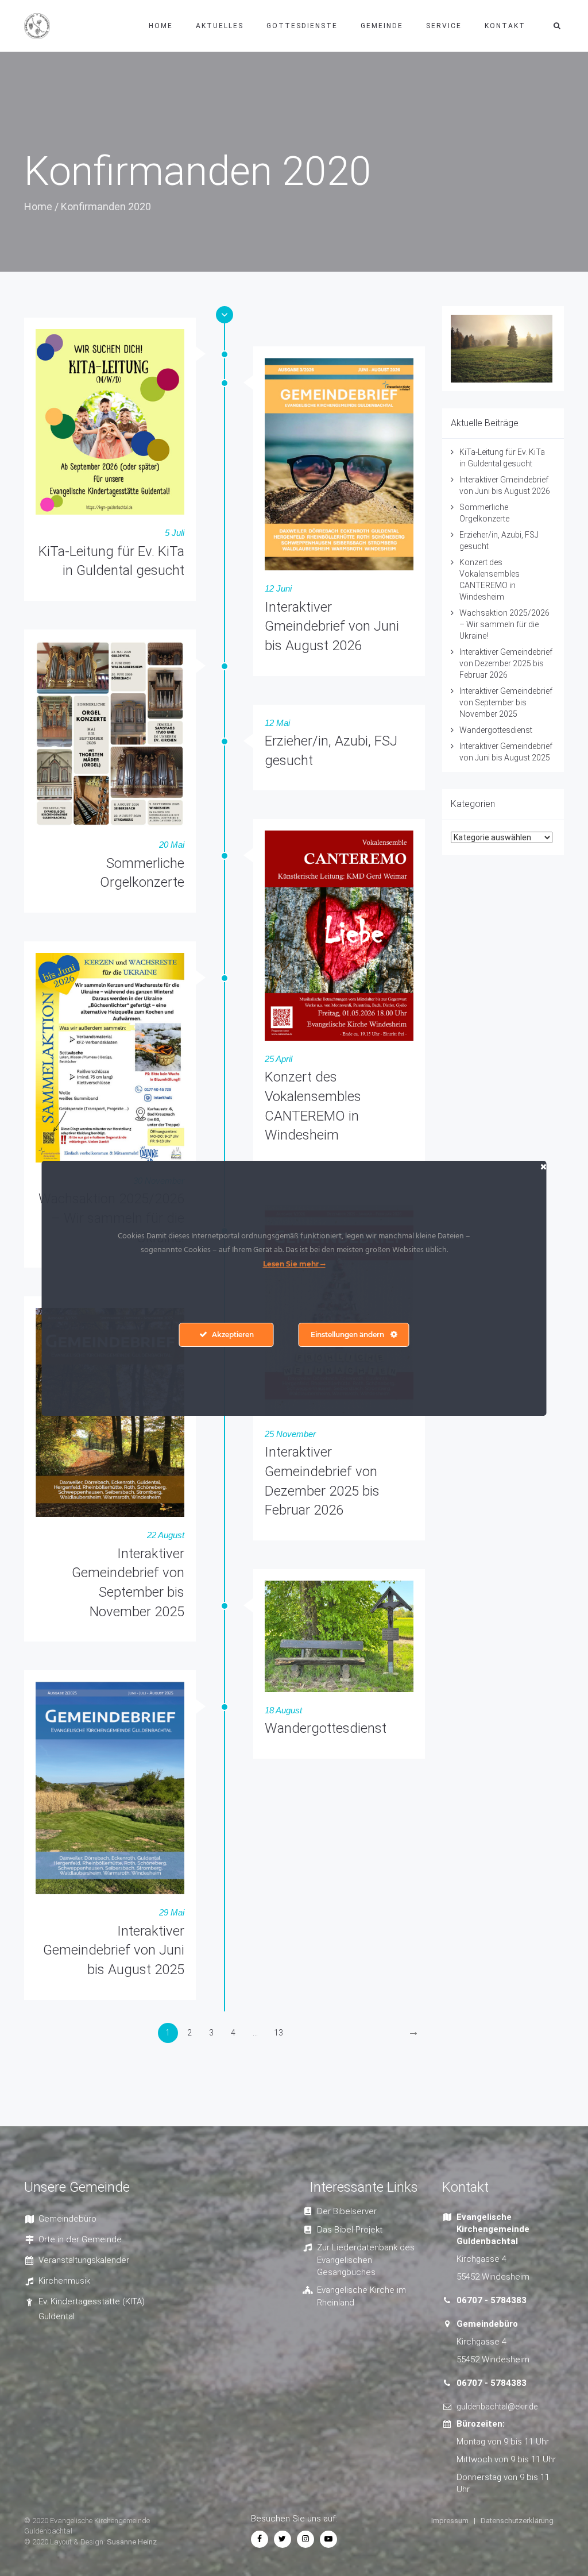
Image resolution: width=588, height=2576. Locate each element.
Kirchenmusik (64, 2281)
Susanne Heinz (132, 2542)
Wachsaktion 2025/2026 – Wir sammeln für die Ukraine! (504, 624)
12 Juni (278, 588)
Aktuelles (220, 26)
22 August (166, 1535)
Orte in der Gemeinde (80, 2239)
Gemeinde (382, 26)
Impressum (450, 2521)
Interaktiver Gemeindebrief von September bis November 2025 (506, 702)
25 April (278, 1059)
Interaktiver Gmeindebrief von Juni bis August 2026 (332, 626)
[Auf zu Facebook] (260, 2539)
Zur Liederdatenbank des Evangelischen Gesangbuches (366, 2260)
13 (278, 2033)
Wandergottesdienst (326, 1728)
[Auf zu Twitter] (283, 2539)
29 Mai (172, 1912)
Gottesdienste (302, 26)
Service (444, 26)
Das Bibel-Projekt (350, 2230)
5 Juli (175, 533)
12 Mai (277, 723)
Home (161, 26)
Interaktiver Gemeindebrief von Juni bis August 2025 (114, 1950)
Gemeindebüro (67, 2219)
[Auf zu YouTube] (328, 2539)
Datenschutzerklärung (517, 2521)
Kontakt (505, 26)
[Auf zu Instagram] (305, 2539)
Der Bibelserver (347, 2211)
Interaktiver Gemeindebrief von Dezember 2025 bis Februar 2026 (506, 663)
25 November (290, 1434)
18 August (283, 1710)
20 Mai (172, 845)
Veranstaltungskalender (84, 2260)
